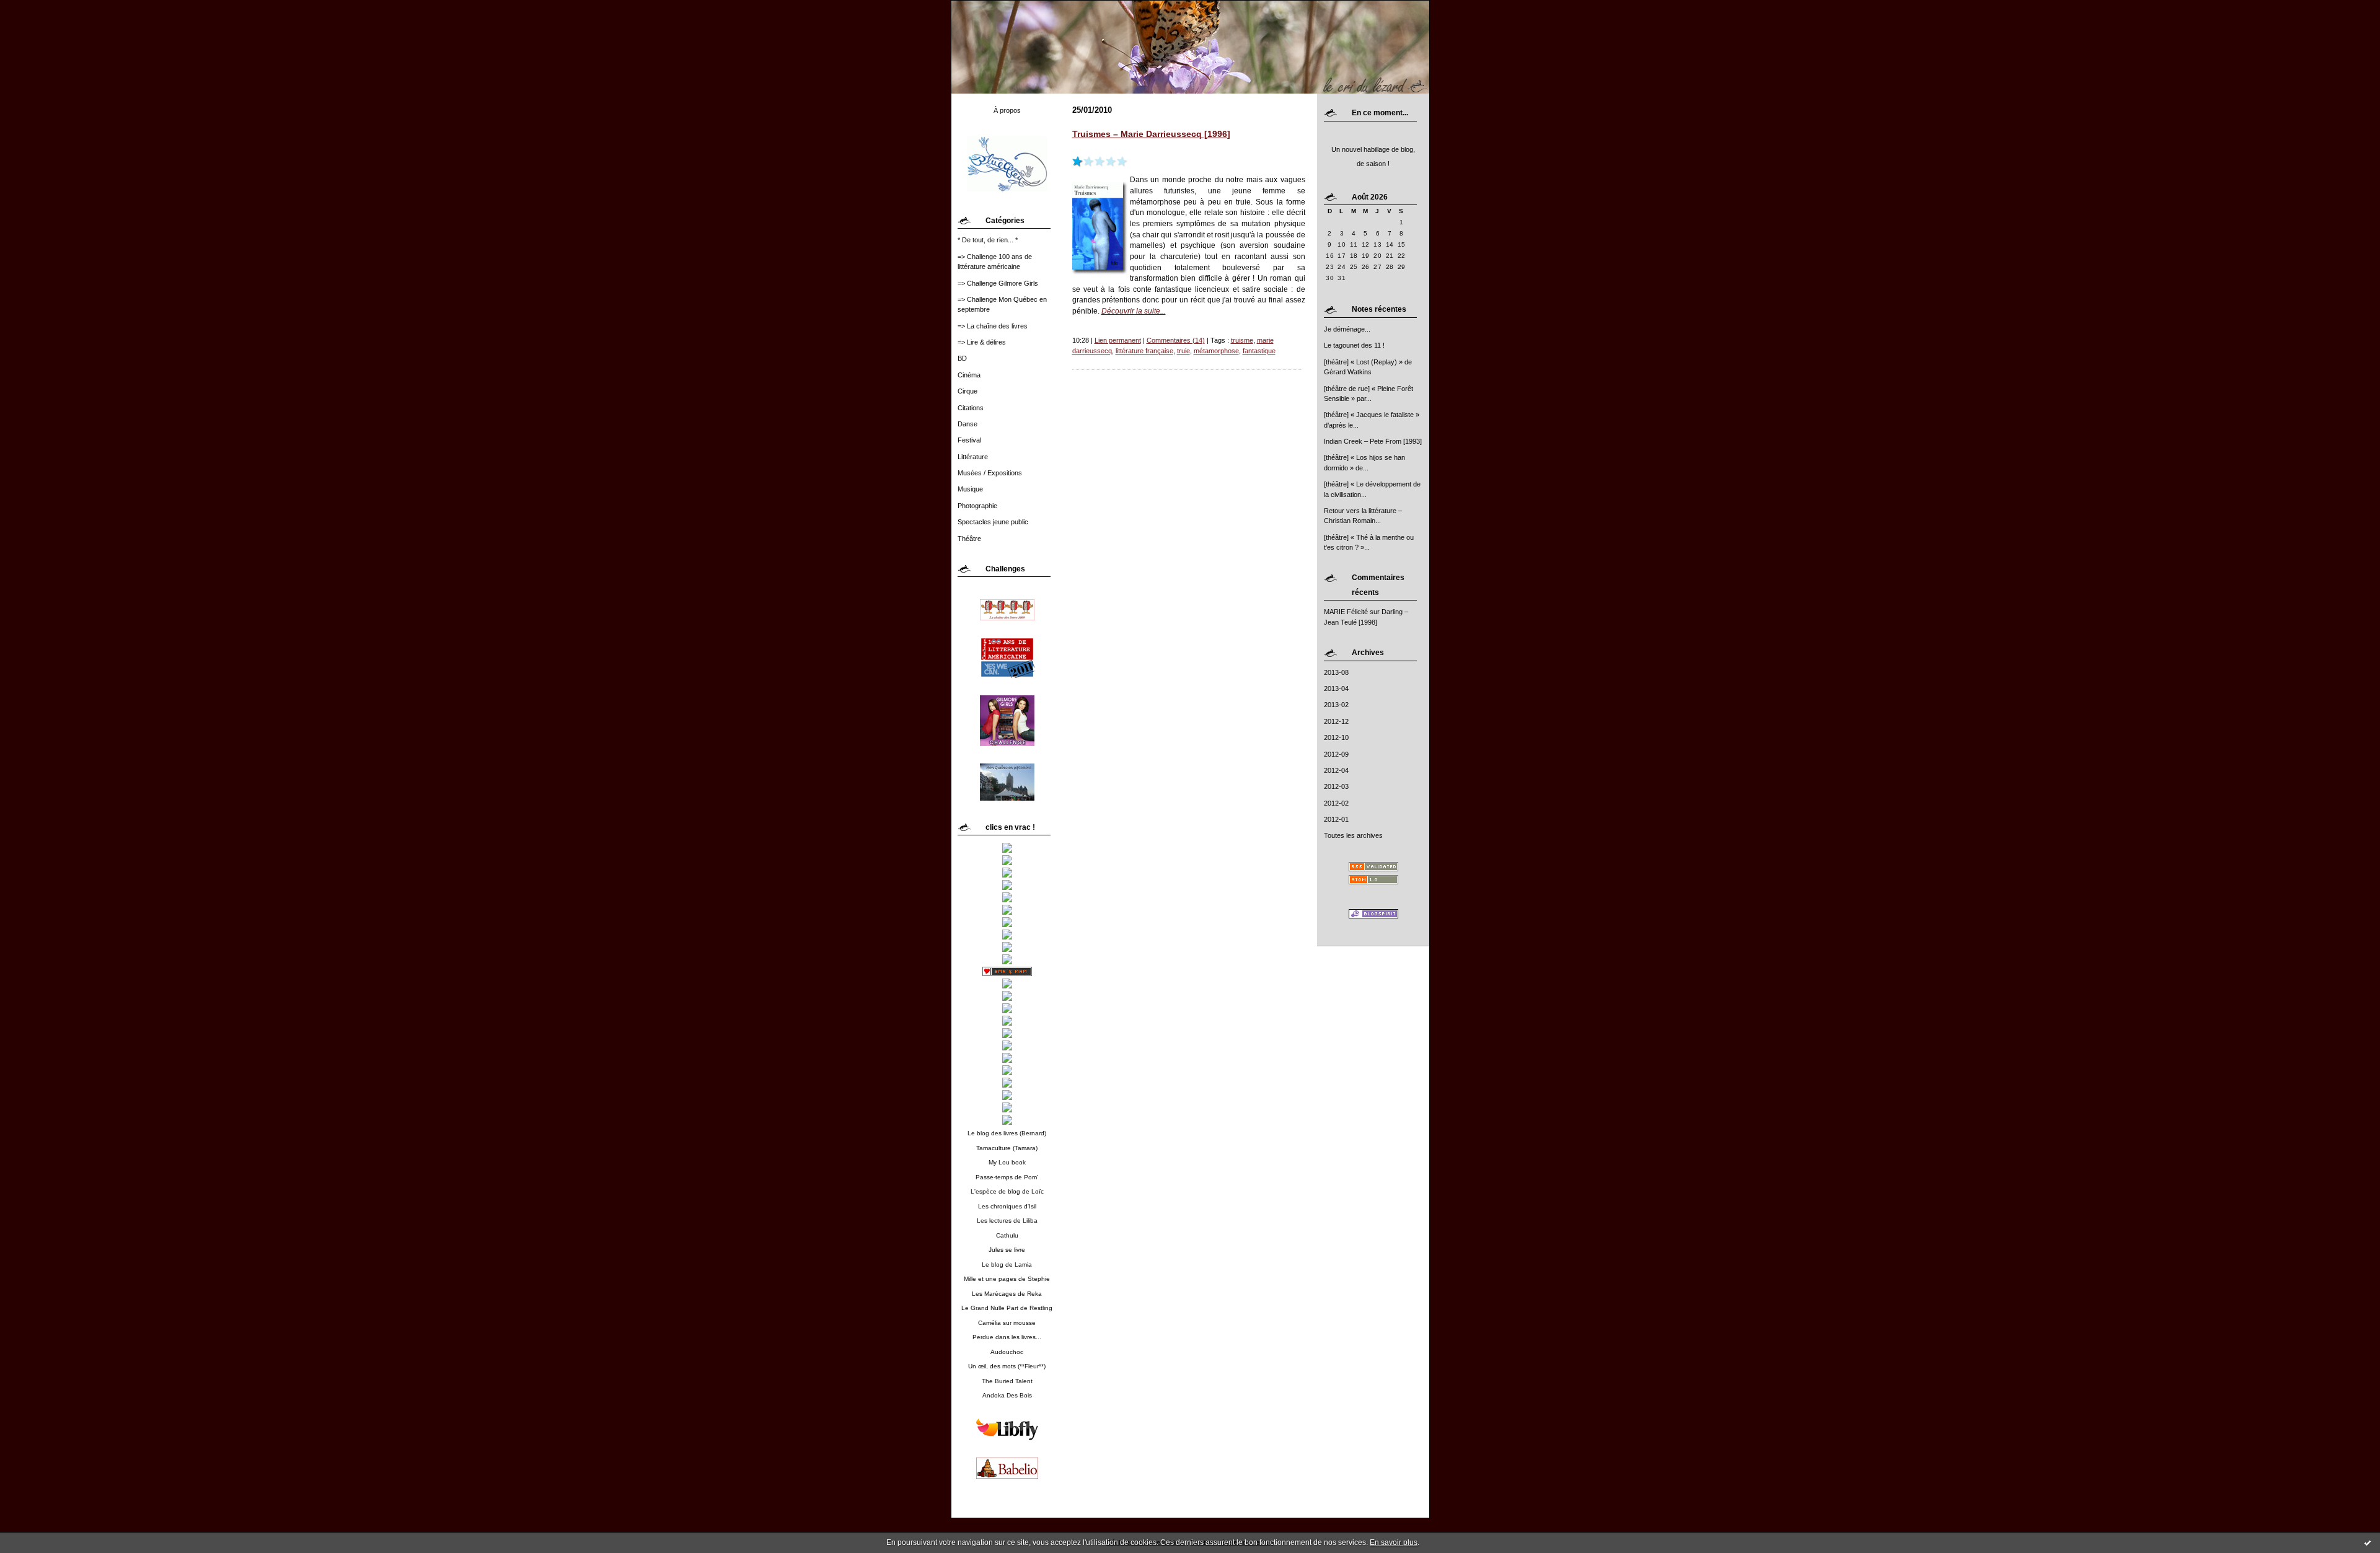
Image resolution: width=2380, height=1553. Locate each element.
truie (1183, 351)
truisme (1242, 340)
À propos (1007, 110)
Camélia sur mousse (1007, 1323)
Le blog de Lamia (1007, 1265)
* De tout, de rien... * (988, 240)
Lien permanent (1118, 340)
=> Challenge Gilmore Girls (998, 283)
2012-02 (1336, 803)
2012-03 (1336, 786)
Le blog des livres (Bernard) (1007, 1133)
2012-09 (1336, 754)
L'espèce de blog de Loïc (1007, 1191)
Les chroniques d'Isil (1007, 1206)
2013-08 (1336, 672)
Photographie (977, 506)
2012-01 (1336, 819)
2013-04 (1336, 689)
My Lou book (1007, 1162)
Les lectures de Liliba (1007, 1221)
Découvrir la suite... (1134, 311)
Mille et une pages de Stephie (1007, 1279)
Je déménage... (1347, 329)
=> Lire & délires (982, 342)
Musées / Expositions (990, 473)
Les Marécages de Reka (1007, 1294)
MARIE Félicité (1346, 612)
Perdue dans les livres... (1007, 1337)
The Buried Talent (1007, 1381)
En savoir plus (1394, 1542)
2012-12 (1336, 721)
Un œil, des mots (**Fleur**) (1007, 1366)
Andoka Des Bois (1007, 1395)
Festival (969, 440)
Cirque (967, 391)
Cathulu (1007, 1235)
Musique (970, 489)
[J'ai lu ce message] (2368, 1542)
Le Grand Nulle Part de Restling (1007, 1308)
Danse (967, 424)
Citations (971, 408)
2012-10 (1336, 737)
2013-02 (1336, 705)
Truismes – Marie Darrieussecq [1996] (1151, 134)
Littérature (973, 457)
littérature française (1144, 351)
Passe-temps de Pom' (1007, 1177)
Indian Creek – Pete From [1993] (1373, 441)
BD (962, 358)
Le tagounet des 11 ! (1354, 345)
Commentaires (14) (1176, 340)
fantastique (1259, 351)
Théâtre (969, 539)
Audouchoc (1007, 1352)
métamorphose (1216, 351)
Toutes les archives (1353, 835)
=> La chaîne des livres (993, 326)
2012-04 (1336, 770)
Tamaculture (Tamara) (1007, 1148)
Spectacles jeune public (993, 522)
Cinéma (969, 375)
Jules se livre (1007, 1250)
